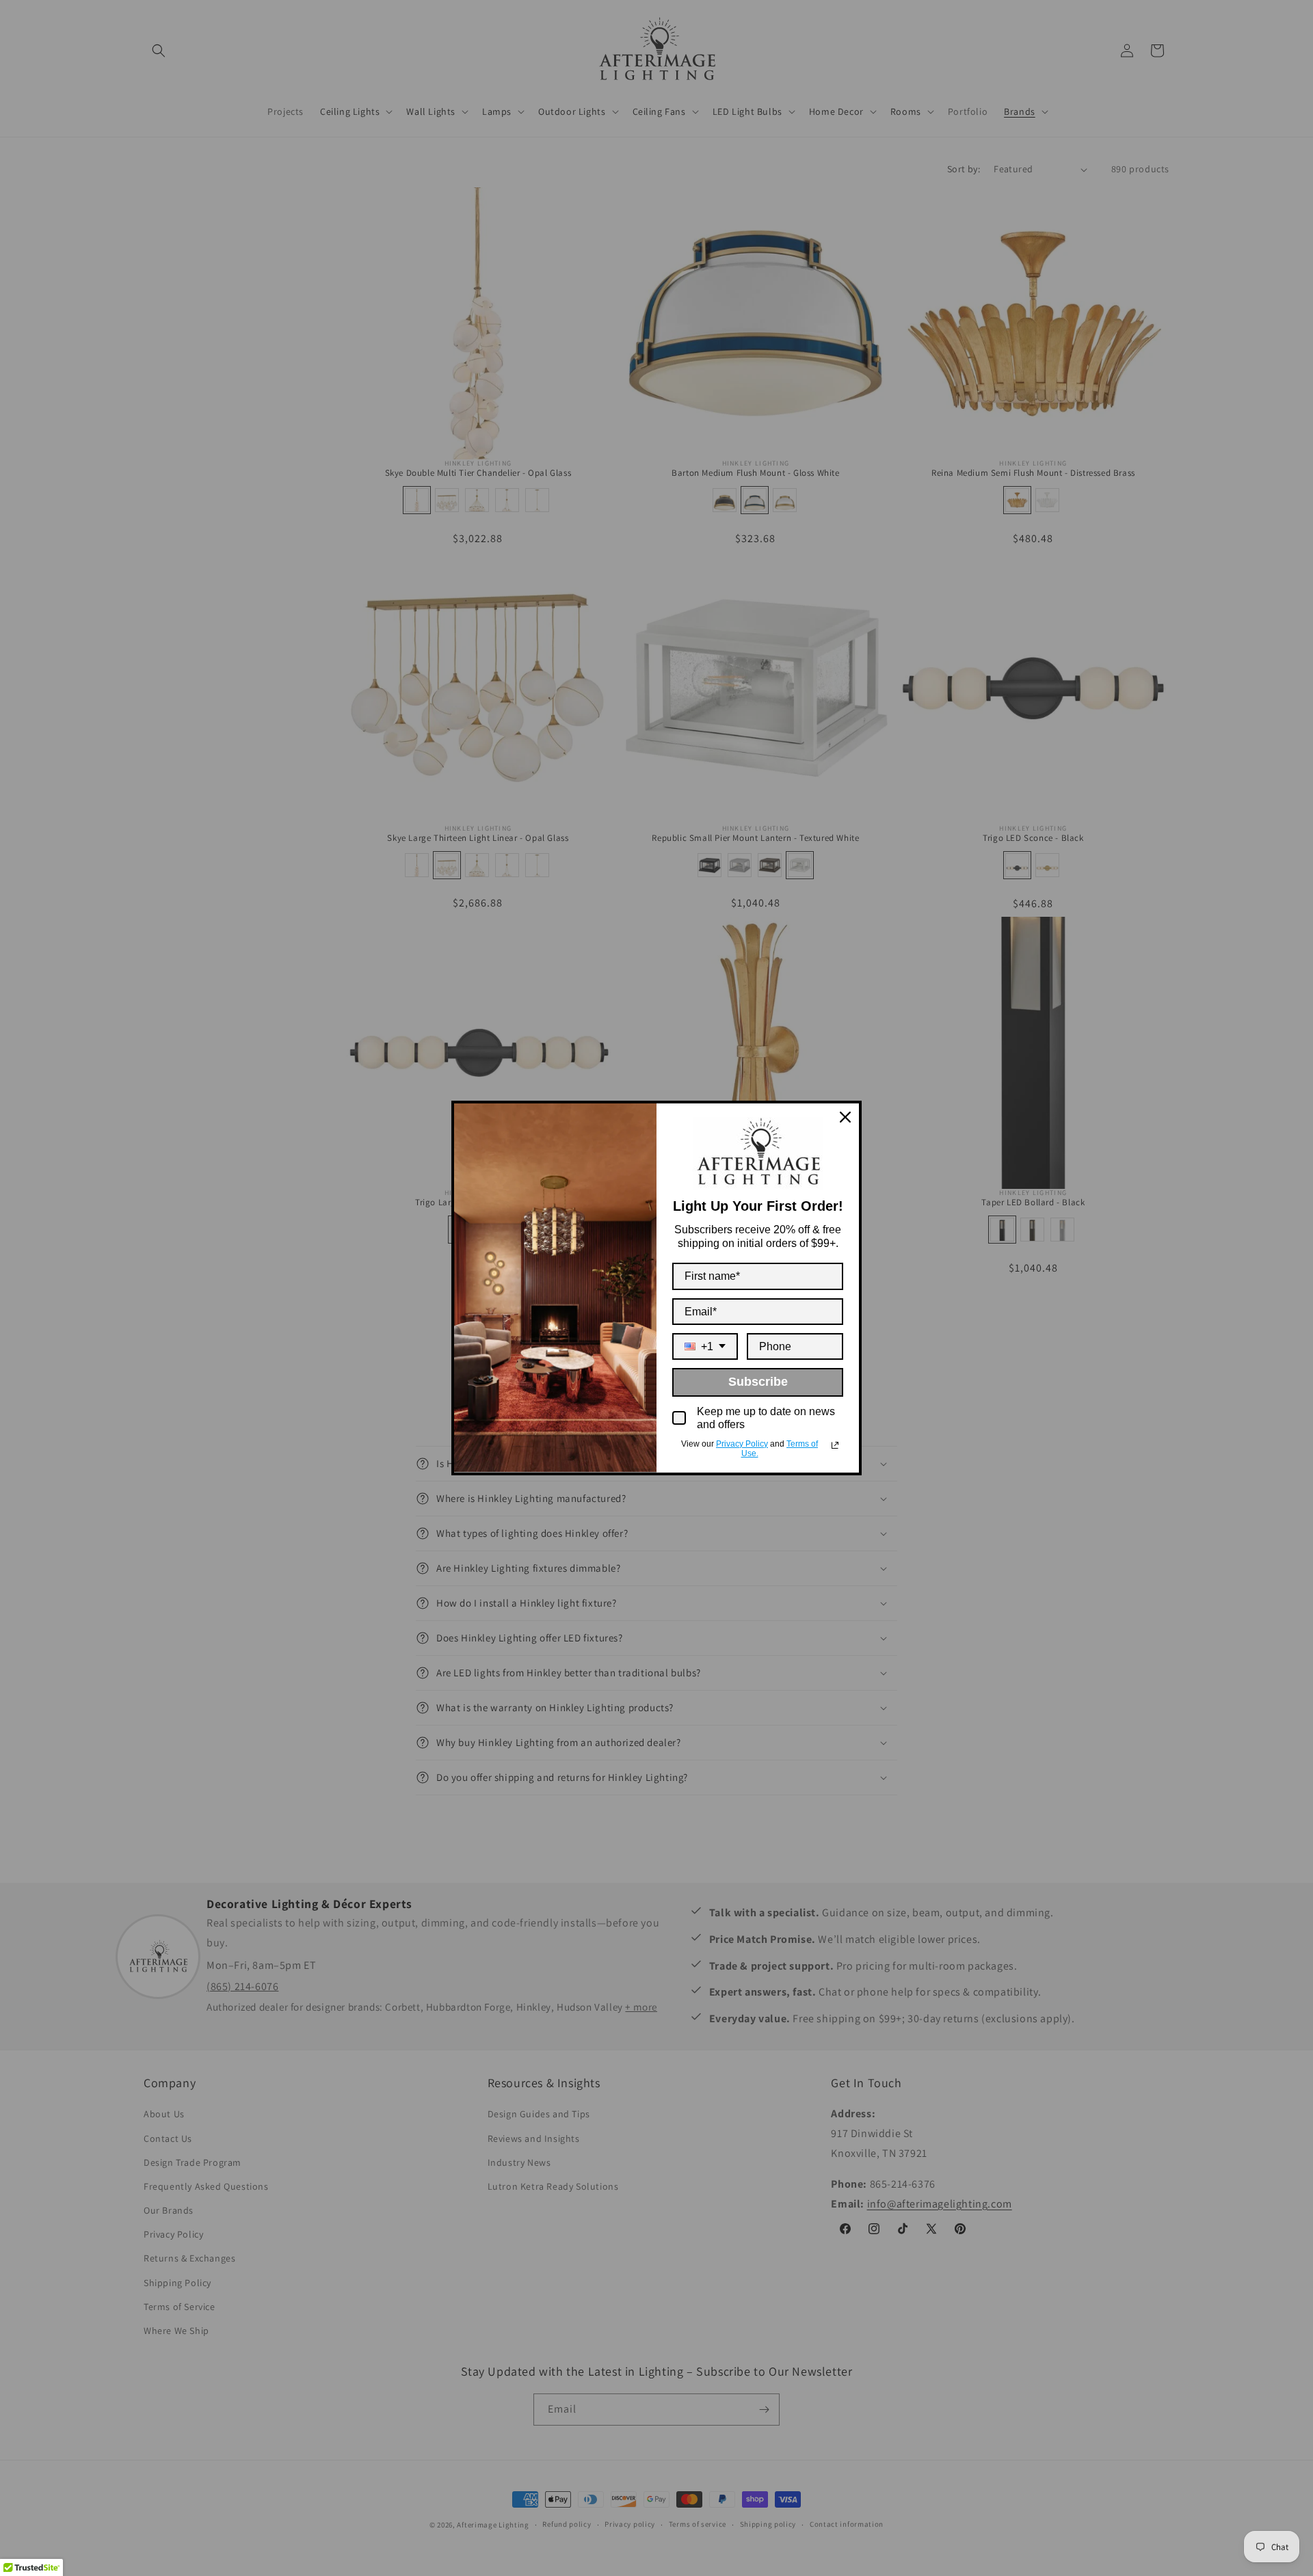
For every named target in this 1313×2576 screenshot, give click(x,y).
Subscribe (758, 1382)
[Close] (845, 1117)
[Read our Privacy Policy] (835, 1445)
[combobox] (705, 1346)
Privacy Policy (742, 1444)
